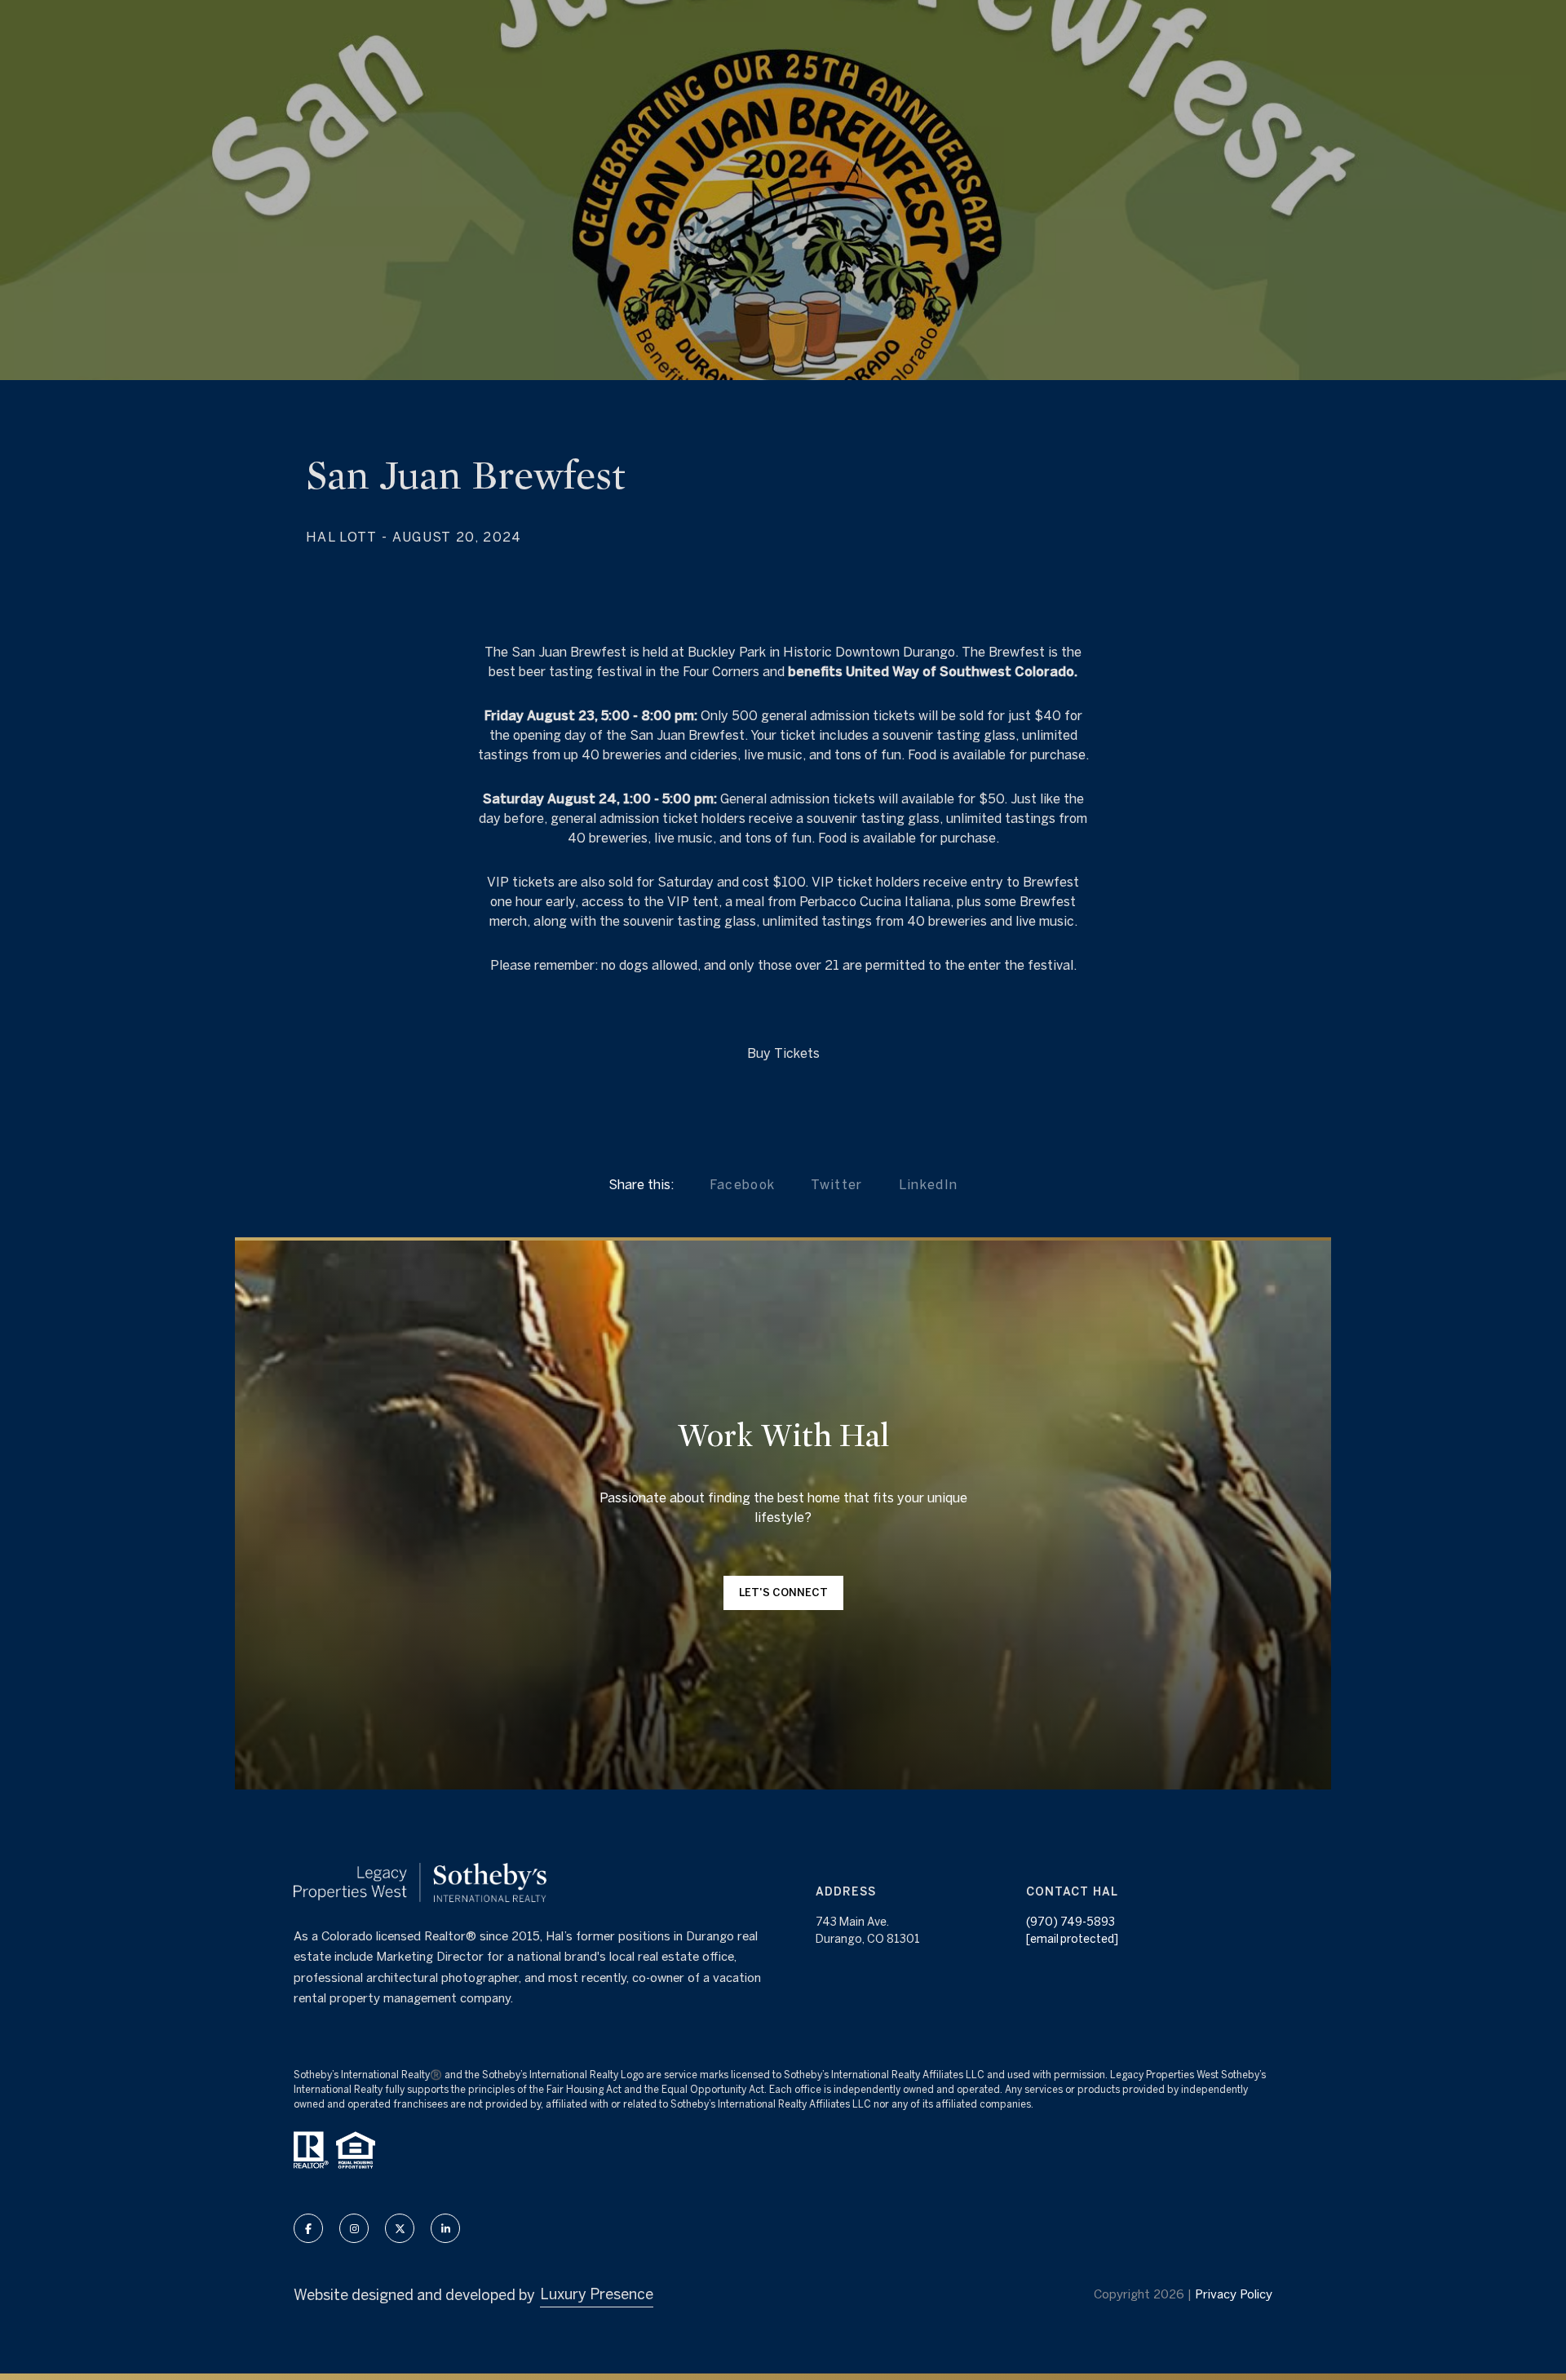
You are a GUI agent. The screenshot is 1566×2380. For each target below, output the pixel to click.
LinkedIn (929, 1184)
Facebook (743, 1184)
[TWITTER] (400, 2228)
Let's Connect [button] (783, 1593)
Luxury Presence (597, 2294)
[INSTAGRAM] (354, 2228)
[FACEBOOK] (308, 2228)
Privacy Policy (1234, 2294)
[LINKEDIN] (445, 2228)
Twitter (836, 1184)
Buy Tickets (783, 1053)
